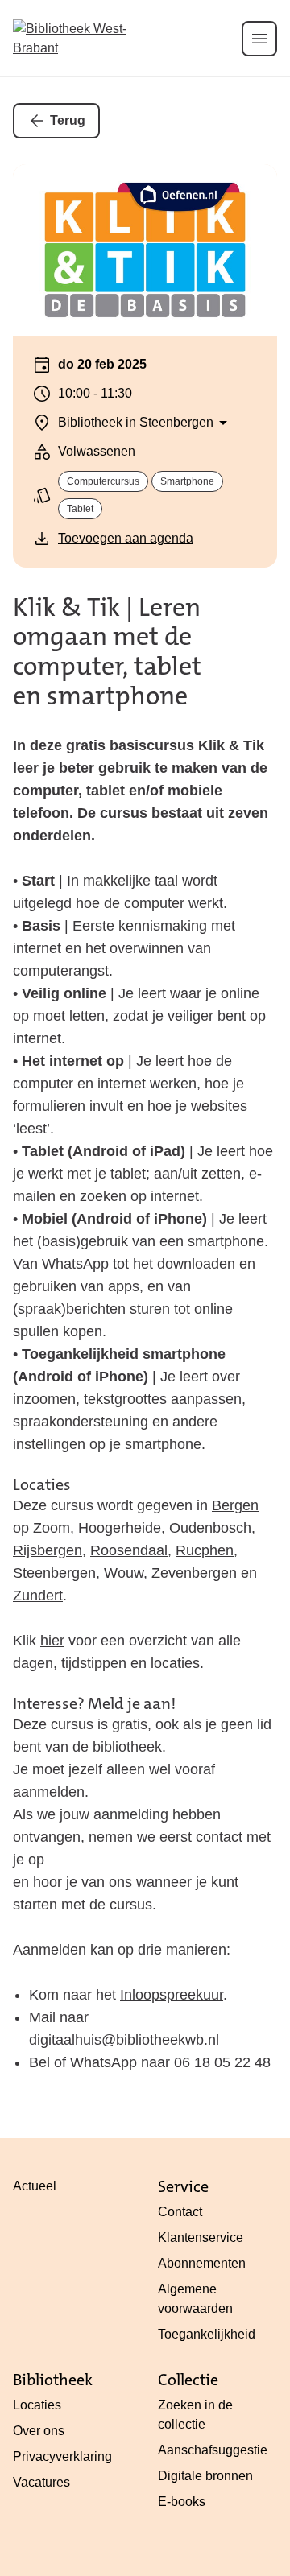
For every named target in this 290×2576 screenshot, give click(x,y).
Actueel (35, 2186)
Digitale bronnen (205, 2476)
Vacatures (41, 2482)
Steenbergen (54, 1573)
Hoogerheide (120, 1528)
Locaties (37, 2405)
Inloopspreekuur (172, 1995)
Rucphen (205, 1550)
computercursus (103, 481)
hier (52, 1641)
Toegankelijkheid (207, 2334)
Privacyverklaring (62, 2456)
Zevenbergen (194, 1573)
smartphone (187, 481)
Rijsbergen (48, 1550)
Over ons (39, 2431)
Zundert (38, 1596)
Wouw (124, 1573)
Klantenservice (201, 2237)
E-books (182, 2502)
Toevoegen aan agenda (126, 538)
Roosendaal (129, 1550)
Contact (180, 2212)
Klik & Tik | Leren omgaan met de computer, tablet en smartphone (107, 652)
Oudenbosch (210, 1528)
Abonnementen (202, 2263)
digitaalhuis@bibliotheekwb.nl (124, 2040)
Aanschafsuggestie (213, 2450)
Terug (68, 120)
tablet (80, 509)
